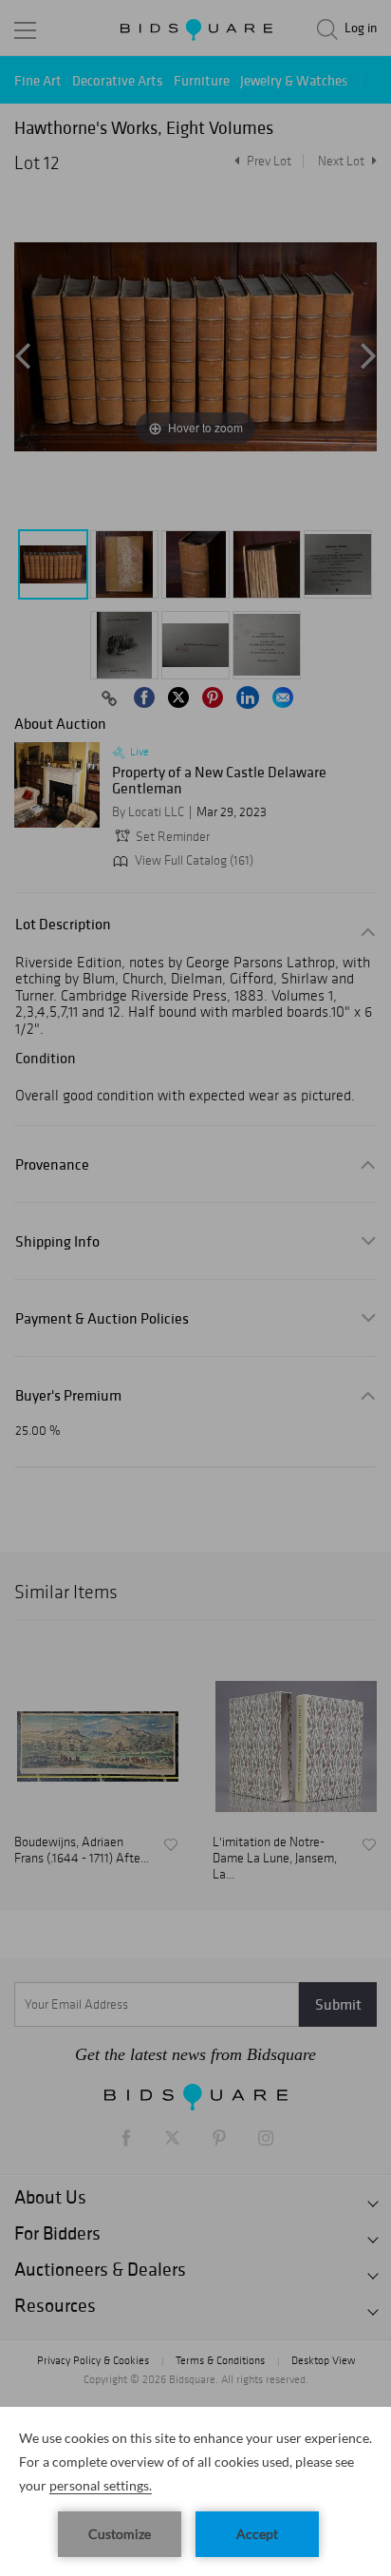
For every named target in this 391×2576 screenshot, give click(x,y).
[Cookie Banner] (195, 2491)
